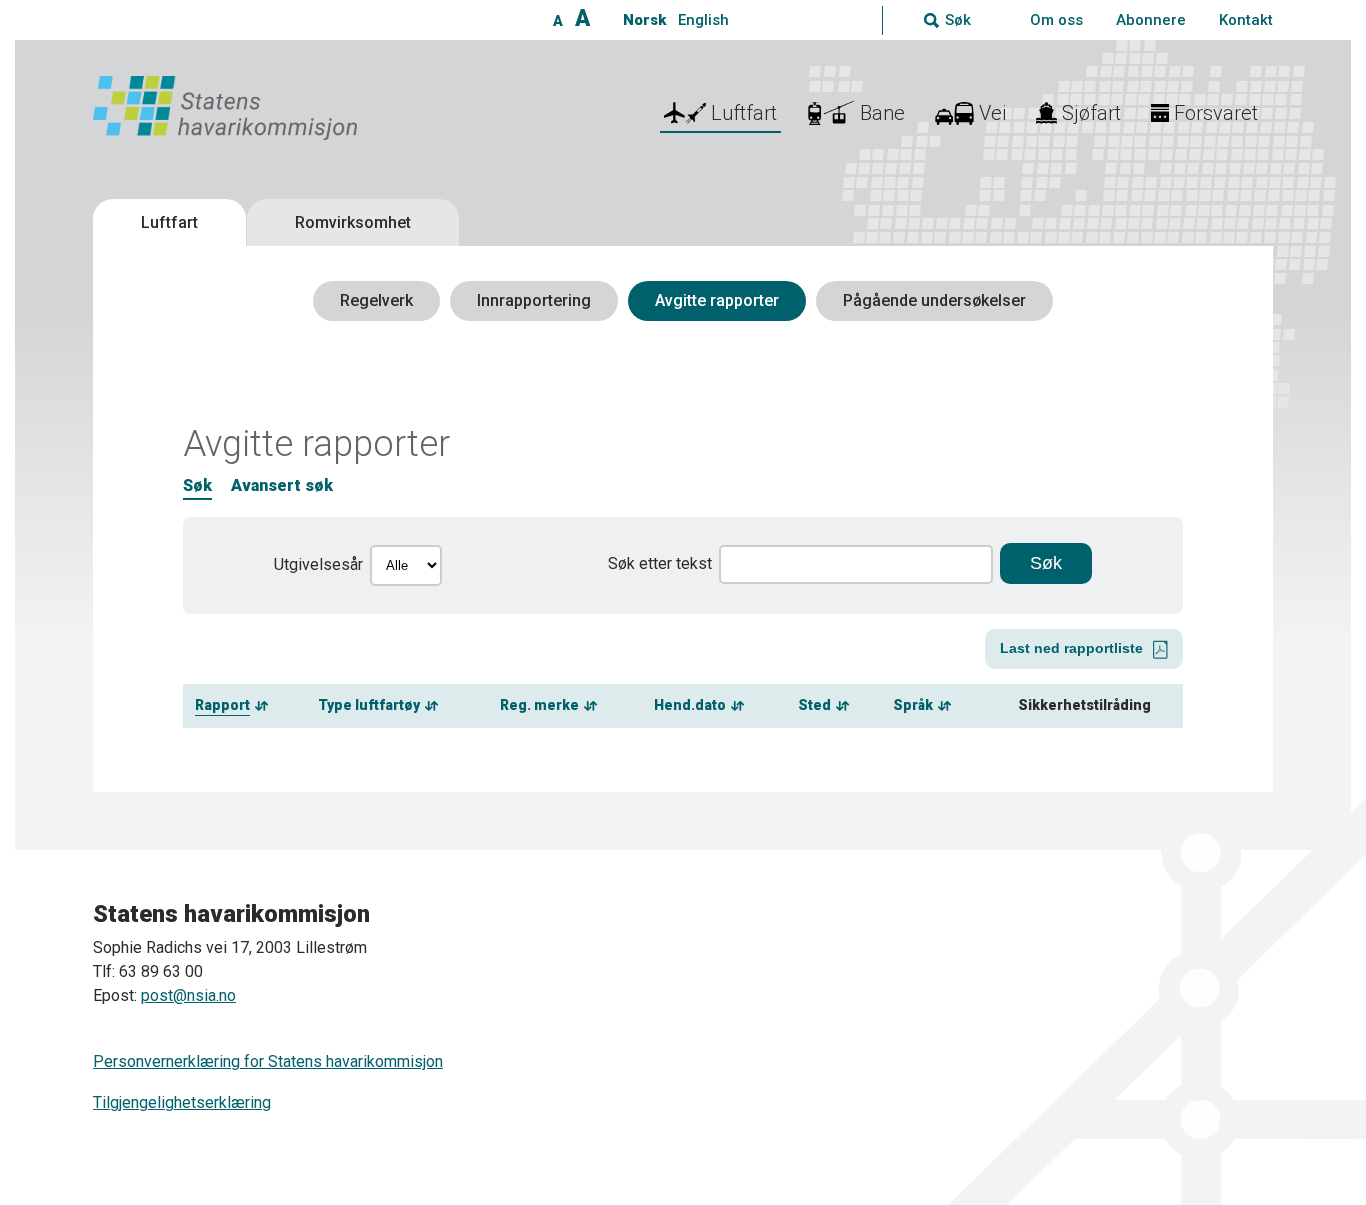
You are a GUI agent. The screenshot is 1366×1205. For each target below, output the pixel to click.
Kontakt (1246, 20)
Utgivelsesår (318, 564)
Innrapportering (534, 300)
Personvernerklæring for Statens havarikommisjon (268, 1061)
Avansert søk (282, 485)
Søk (197, 485)
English (703, 20)
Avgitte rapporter (717, 300)
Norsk (644, 20)
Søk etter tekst (660, 563)
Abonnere (1151, 20)
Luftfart (169, 222)
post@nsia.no (188, 995)
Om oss (1056, 20)
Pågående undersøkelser (934, 300)
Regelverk (376, 300)
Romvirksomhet (353, 222)
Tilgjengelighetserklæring (182, 1102)
